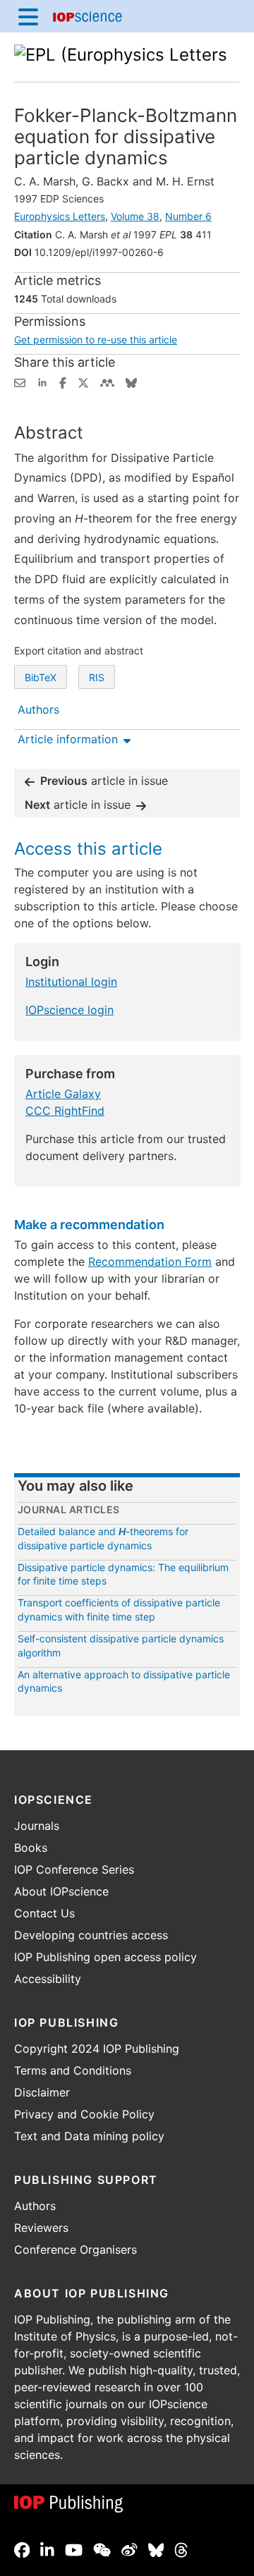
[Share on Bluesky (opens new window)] (131, 381)
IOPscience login (69, 1010)
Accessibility (48, 1979)
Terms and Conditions (73, 2070)
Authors (35, 2206)
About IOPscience (61, 1891)
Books (31, 1848)
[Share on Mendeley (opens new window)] (107, 381)
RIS (97, 677)
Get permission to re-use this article (96, 340)
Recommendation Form (150, 1262)
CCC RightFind (65, 1111)
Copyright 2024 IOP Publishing (97, 2049)
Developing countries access (91, 1935)
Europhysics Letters (60, 216)
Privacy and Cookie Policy (84, 2114)
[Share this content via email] (20, 381)
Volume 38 (135, 216)
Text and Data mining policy (89, 2136)
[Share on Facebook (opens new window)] (63, 381)
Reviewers (41, 2228)
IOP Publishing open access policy (105, 1957)
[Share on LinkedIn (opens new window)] (42, 381)
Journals (37, 1826)
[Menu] (28, 16)
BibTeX (41, 677)
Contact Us (44, 1913)
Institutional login (71, 982)
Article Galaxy (63, 1094)
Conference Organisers (75, 2250)
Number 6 (188, 216)
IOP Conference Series (74, 1869)
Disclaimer (42, 2092)
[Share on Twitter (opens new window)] (83, 381)
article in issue (104, 781)
